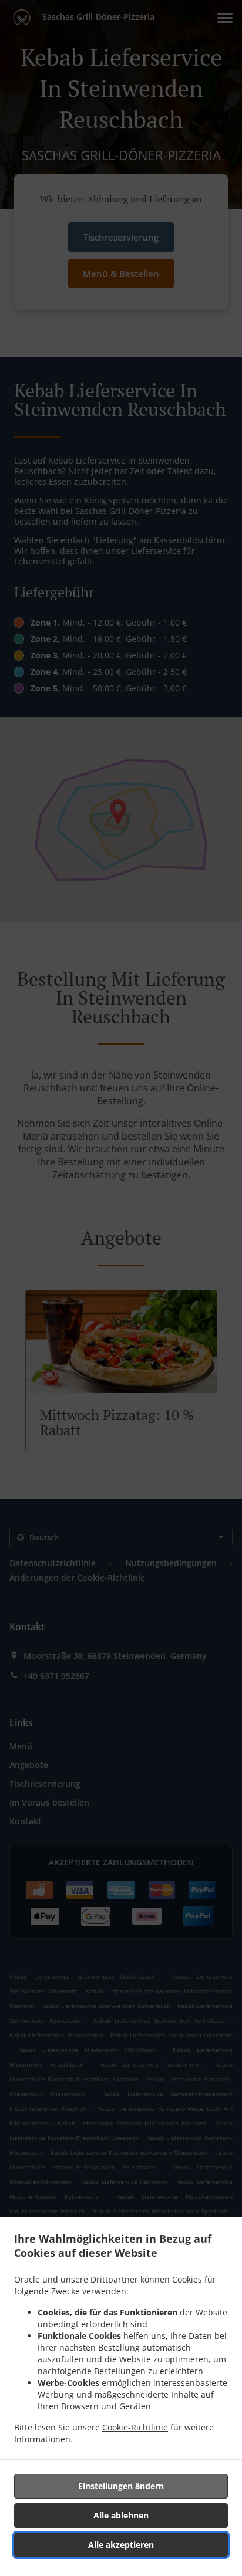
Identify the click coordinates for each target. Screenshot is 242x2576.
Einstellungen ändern (121, 2486)
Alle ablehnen (121, 2515)
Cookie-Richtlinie (135, 2427)
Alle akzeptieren (121, 2545)
